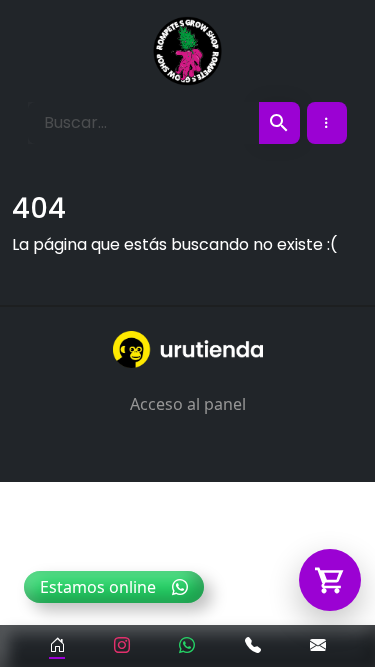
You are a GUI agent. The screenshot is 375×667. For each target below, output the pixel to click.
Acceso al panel (188, 404)
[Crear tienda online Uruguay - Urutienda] (187, 349)
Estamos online (98, 587)
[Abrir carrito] (330, 580)
